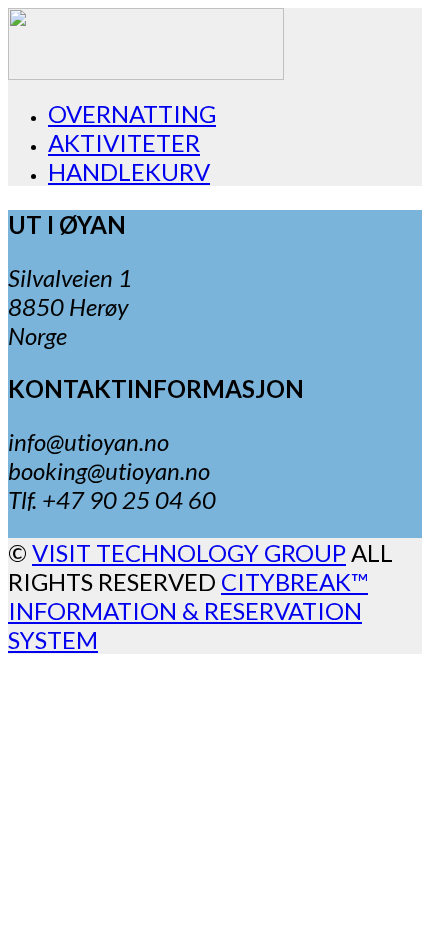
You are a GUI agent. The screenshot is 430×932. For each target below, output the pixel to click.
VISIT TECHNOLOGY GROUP (189, 552)
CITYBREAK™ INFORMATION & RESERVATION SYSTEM (188, 610)
